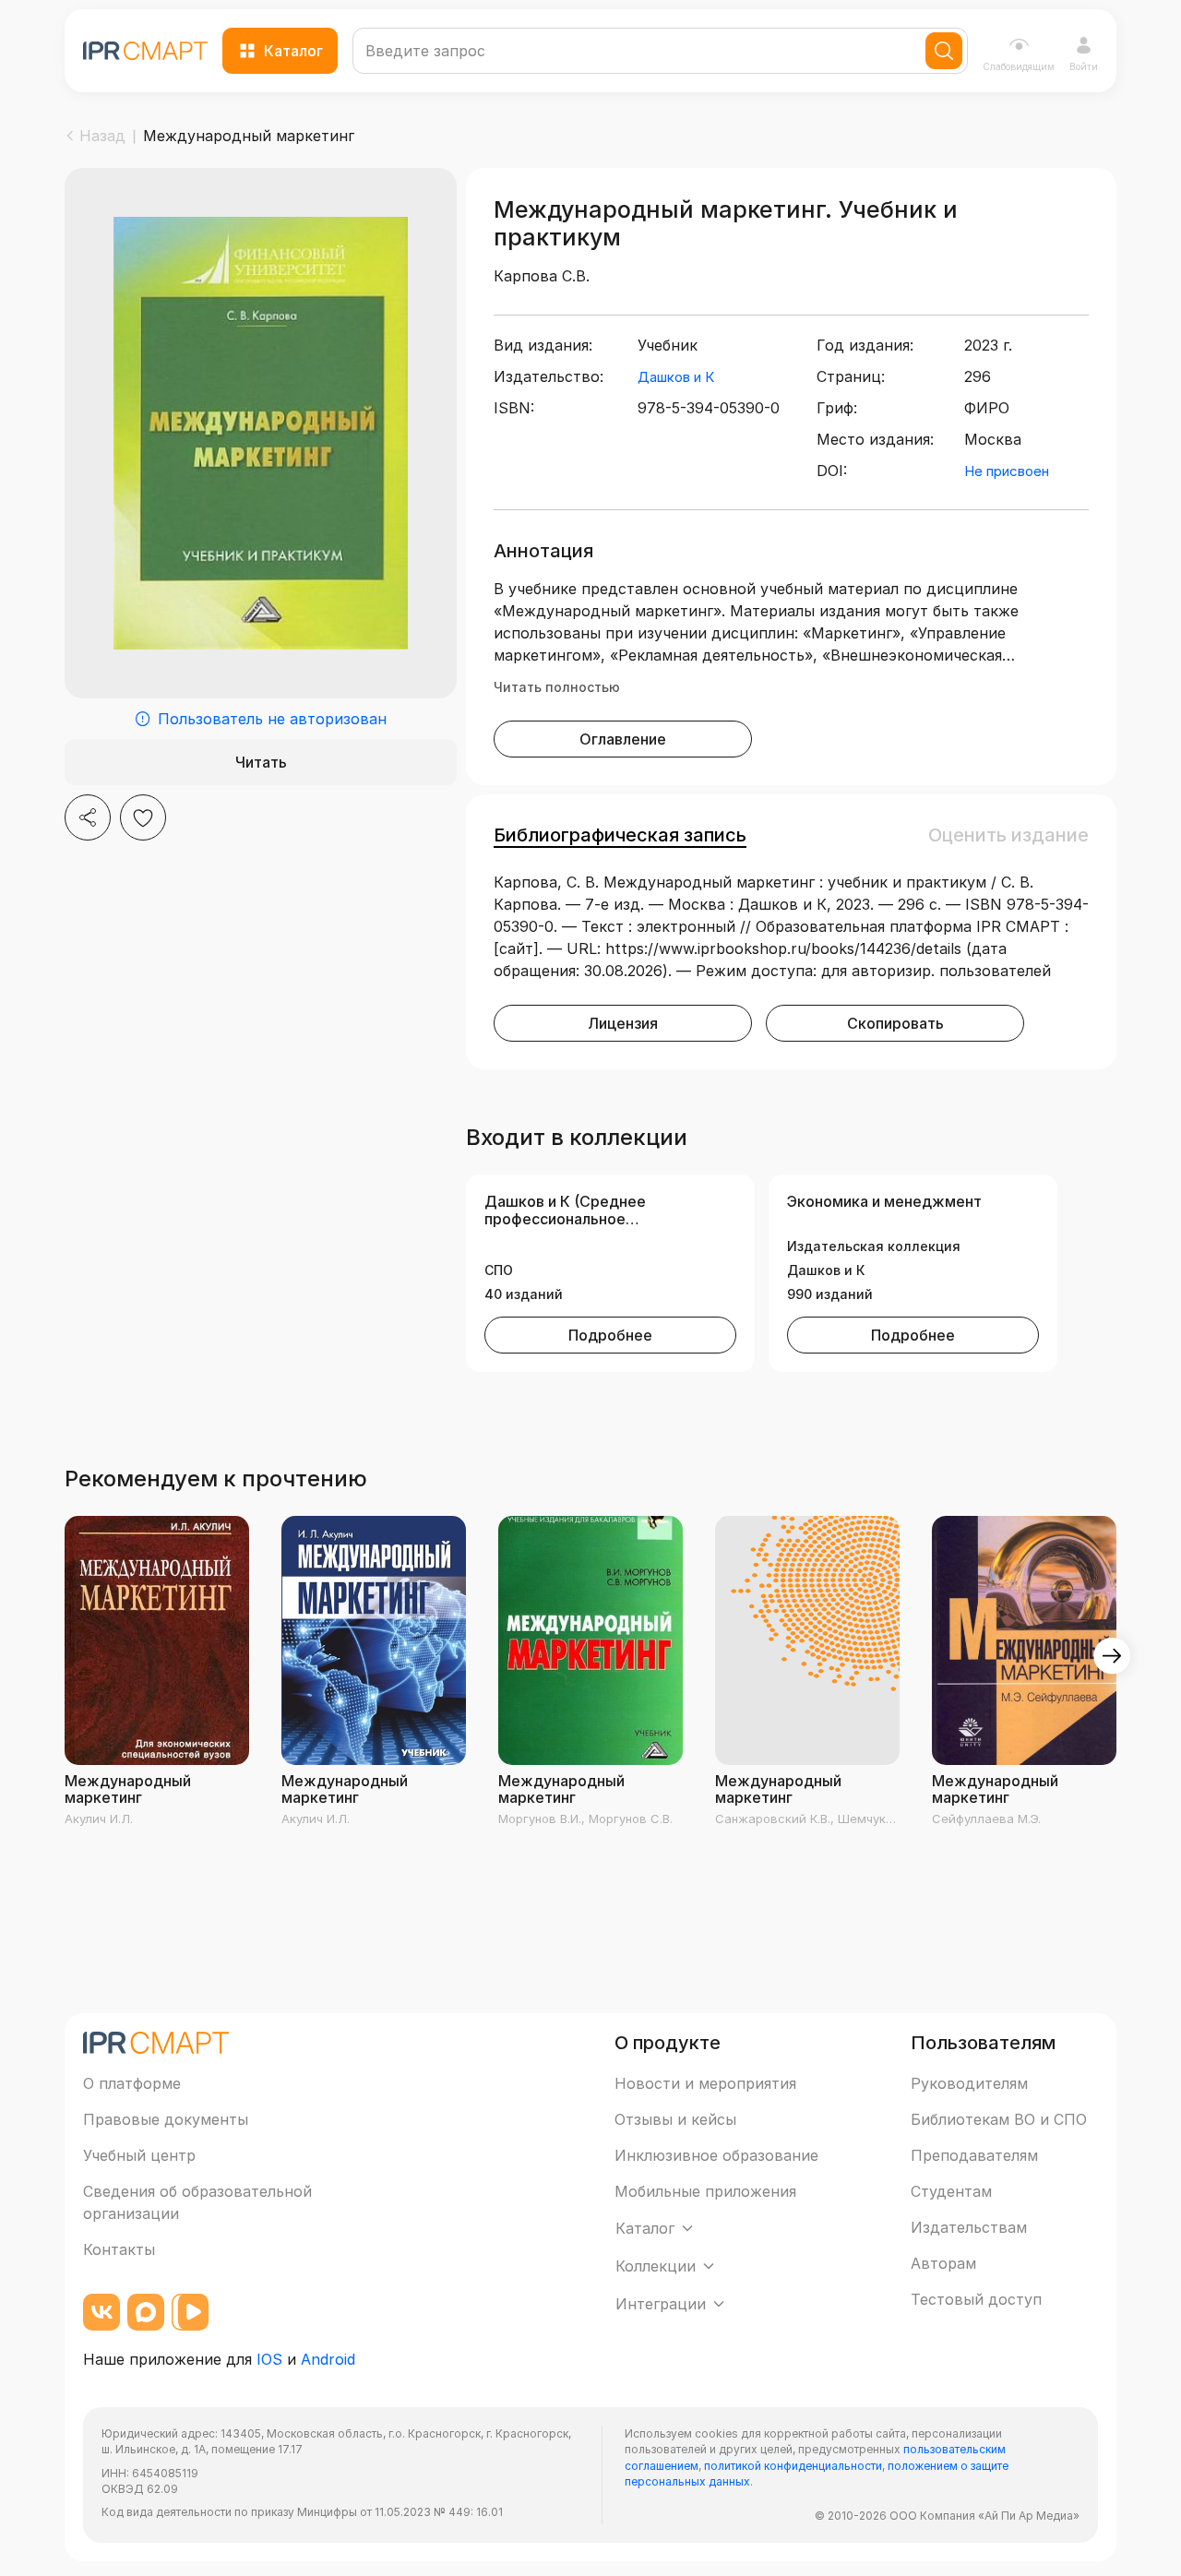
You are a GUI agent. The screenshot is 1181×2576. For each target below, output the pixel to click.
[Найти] (944, 51)
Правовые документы (166, 2119)
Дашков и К (676, 377)
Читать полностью (557, 687)
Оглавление (623, 739)
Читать (261, 762)
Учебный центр (139, 2155)
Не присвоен (1007, 471)
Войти (1084, 66)
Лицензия (623, 1023)
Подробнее (610, 1335)
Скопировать (895, 1023)
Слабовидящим (1019, 66)
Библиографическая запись (620, 835)
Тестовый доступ (976, 2299)
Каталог (293, 51)
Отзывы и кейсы (675, 2119)
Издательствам (969, 2227)
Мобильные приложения (705, 2191)
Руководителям (969, 2083)
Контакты (119, 2249)
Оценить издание (1008, 835)
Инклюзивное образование (716, 2155)
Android (328, 2359)
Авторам (943, 2263)
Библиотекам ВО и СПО (999, 2119)
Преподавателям (974, 2155)
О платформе (132, 2083)
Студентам (951, 2191)
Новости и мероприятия (705, 2083)
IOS (269, 2359)
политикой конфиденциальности (793, 2466)
